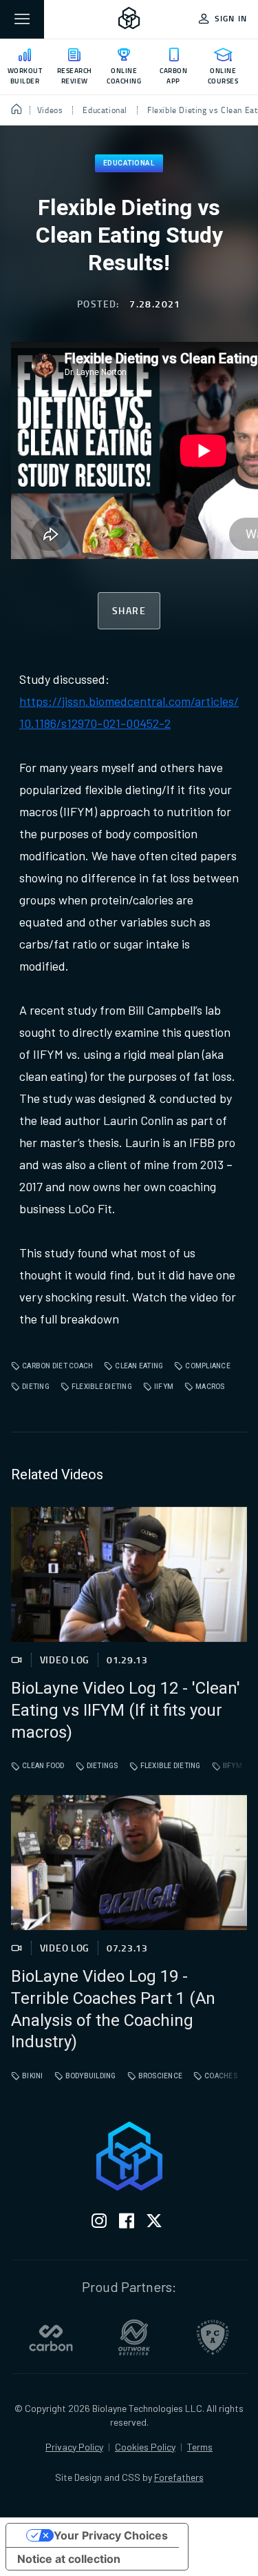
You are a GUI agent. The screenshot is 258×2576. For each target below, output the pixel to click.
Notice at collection (69, 2559)
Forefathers (179, 2477)
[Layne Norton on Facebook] (127, 2223)
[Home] (17, 110)
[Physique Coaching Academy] (213, 2337)
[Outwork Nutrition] (134, 2337)
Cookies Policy (145, 2447)
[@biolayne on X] (154, 2223)
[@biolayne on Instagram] (99, 2223)
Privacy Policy (74, 2447)
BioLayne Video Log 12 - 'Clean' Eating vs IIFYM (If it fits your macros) (126, 1711)
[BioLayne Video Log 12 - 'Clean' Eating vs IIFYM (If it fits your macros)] (129, 1574)
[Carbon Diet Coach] (51, 2337)
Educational (129, 163)
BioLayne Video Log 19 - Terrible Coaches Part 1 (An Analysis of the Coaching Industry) (113, 2010)
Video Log (65, 1660)
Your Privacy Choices (111, 2535)
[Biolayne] (129, 19)
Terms (200, 2447)
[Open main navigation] (22, 19)
